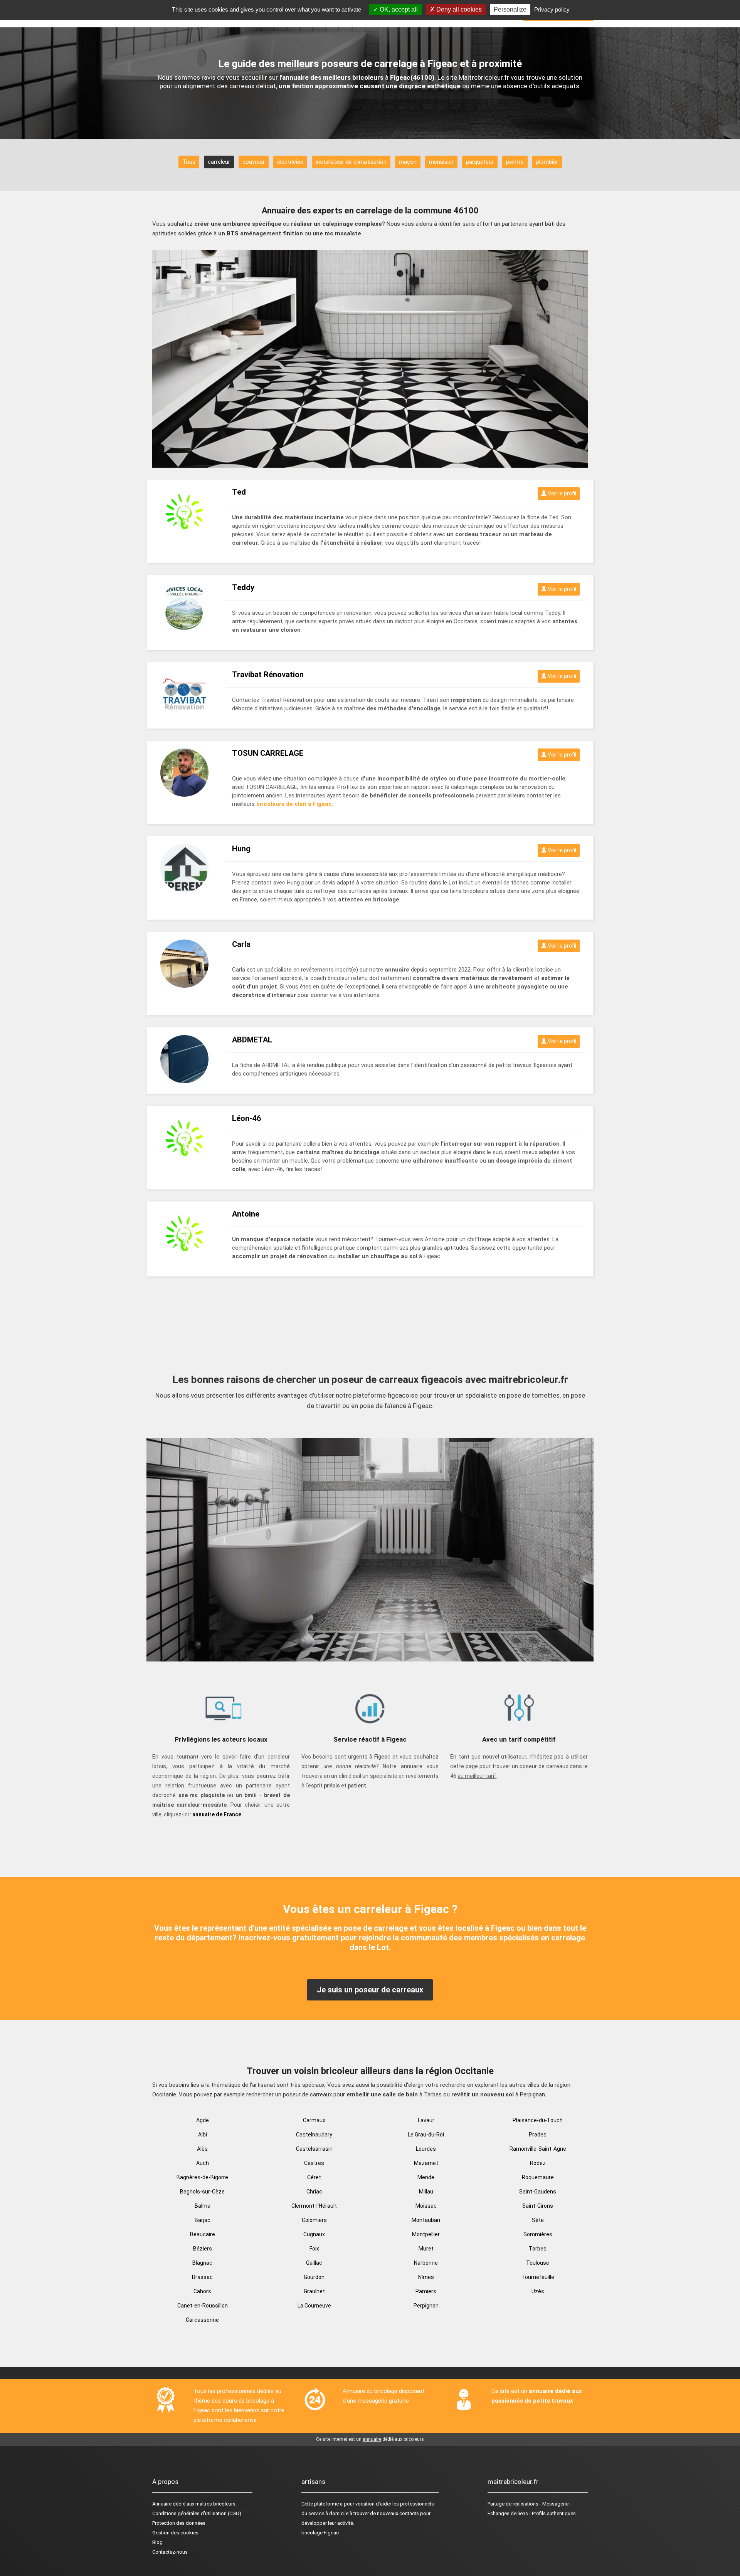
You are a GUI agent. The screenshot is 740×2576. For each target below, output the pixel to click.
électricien (290, 162)
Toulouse (538, 2263)
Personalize (510, 9)
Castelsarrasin (314, 2149)
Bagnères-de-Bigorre (202, 2177)
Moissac (426, 2206)
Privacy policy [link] (552, 9)
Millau (426, 2192)
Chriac (314, 2192)
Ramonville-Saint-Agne (538, 2149)
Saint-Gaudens (538, 2192)
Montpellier (426, 2234)
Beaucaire (203, 2234)
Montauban (426, 2220)
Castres (314, 2163)
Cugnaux (314, 2234)
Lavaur (426, 2120)
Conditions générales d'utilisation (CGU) (197, 2513)
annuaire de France (217, 1814)
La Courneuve (314, 2306)
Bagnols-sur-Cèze (202, 2192)
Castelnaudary (314, 2135)
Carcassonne (202, 2320)
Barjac (203, 2220)
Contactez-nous (170, 2552)
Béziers (203, 2249)
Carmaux (314, 2120)
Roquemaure (538, 2177)
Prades (538, 2135)
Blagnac (202, 2263)
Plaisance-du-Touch (538, 2120)
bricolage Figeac (320, 2533)
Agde (203, 2120)
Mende (426, 2177)
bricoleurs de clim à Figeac (294, 804)
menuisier (441, 162)
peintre (515, 162)
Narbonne (426, 2263)
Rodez (538, 2163)
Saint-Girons (538, 2206)
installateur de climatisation (351, 162)
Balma (203, 2206)
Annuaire (162, 2504)
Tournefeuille (538, 2277)
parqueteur (480, 162)
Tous (189, 162)
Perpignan (426, 2306)
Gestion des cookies (175, 2533)
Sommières (538, 2234)
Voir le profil (561, 493)
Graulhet (314, 2291)
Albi (203, 2135)
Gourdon (314, 2277)
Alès (202, 2149)
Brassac (202, 2277)
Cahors (202, 2291)
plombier (547, 162)
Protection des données (179, 2523)
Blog (157, 2542)
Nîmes (426, 2277)
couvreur (254, 162)
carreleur (219, 162)
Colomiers (314, 2220)
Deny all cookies (458, 9)
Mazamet (426, 2163)
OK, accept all (398, 9)
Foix (314, 2249)
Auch (203, 2163)
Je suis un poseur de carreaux (370, 1990)
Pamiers (426, 2291)
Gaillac (314, 2263)
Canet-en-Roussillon (203, 2306)
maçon (408, 162)
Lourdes (426, 2149)
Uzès (538, 2291)
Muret (426, 2249)
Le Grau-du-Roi (426, 2135)
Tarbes (538, 2249)
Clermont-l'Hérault (314, 2206)
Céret (314, 2177)
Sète (538, 2220)
